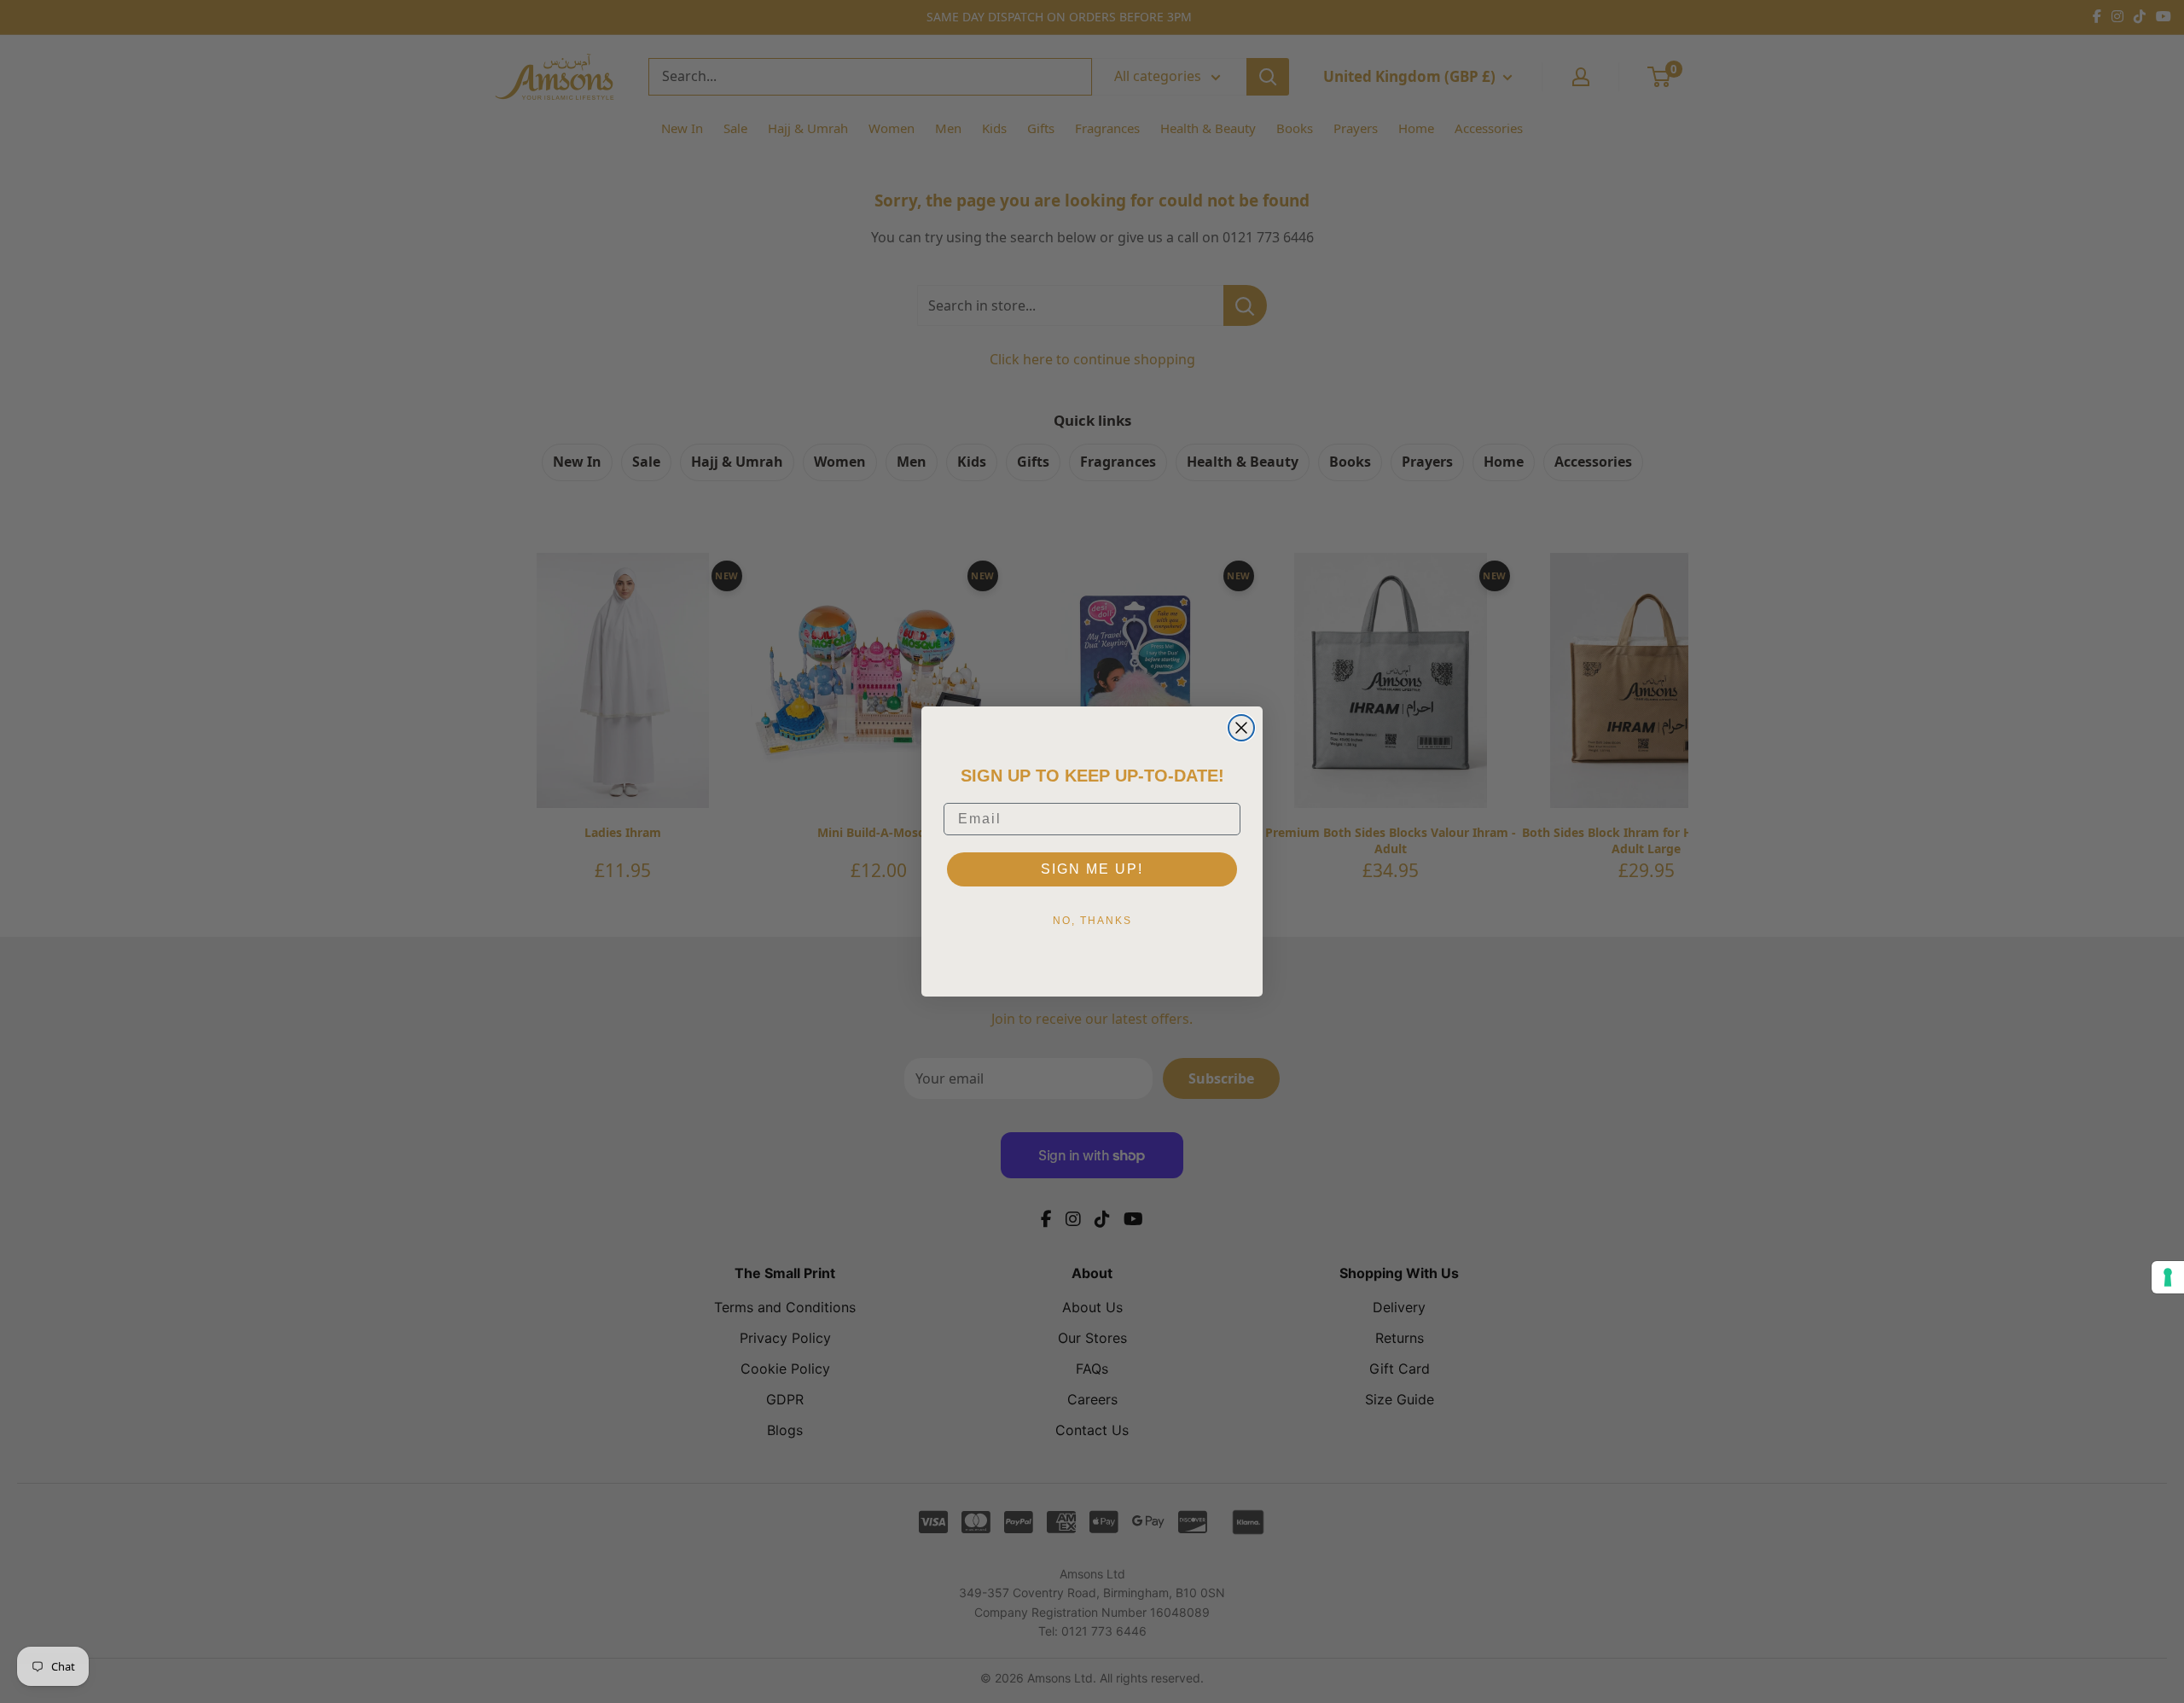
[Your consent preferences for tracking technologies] (2168, 1277)
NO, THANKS (1092, 921)
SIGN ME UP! (1092, 869)
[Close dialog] (1241, 728)
